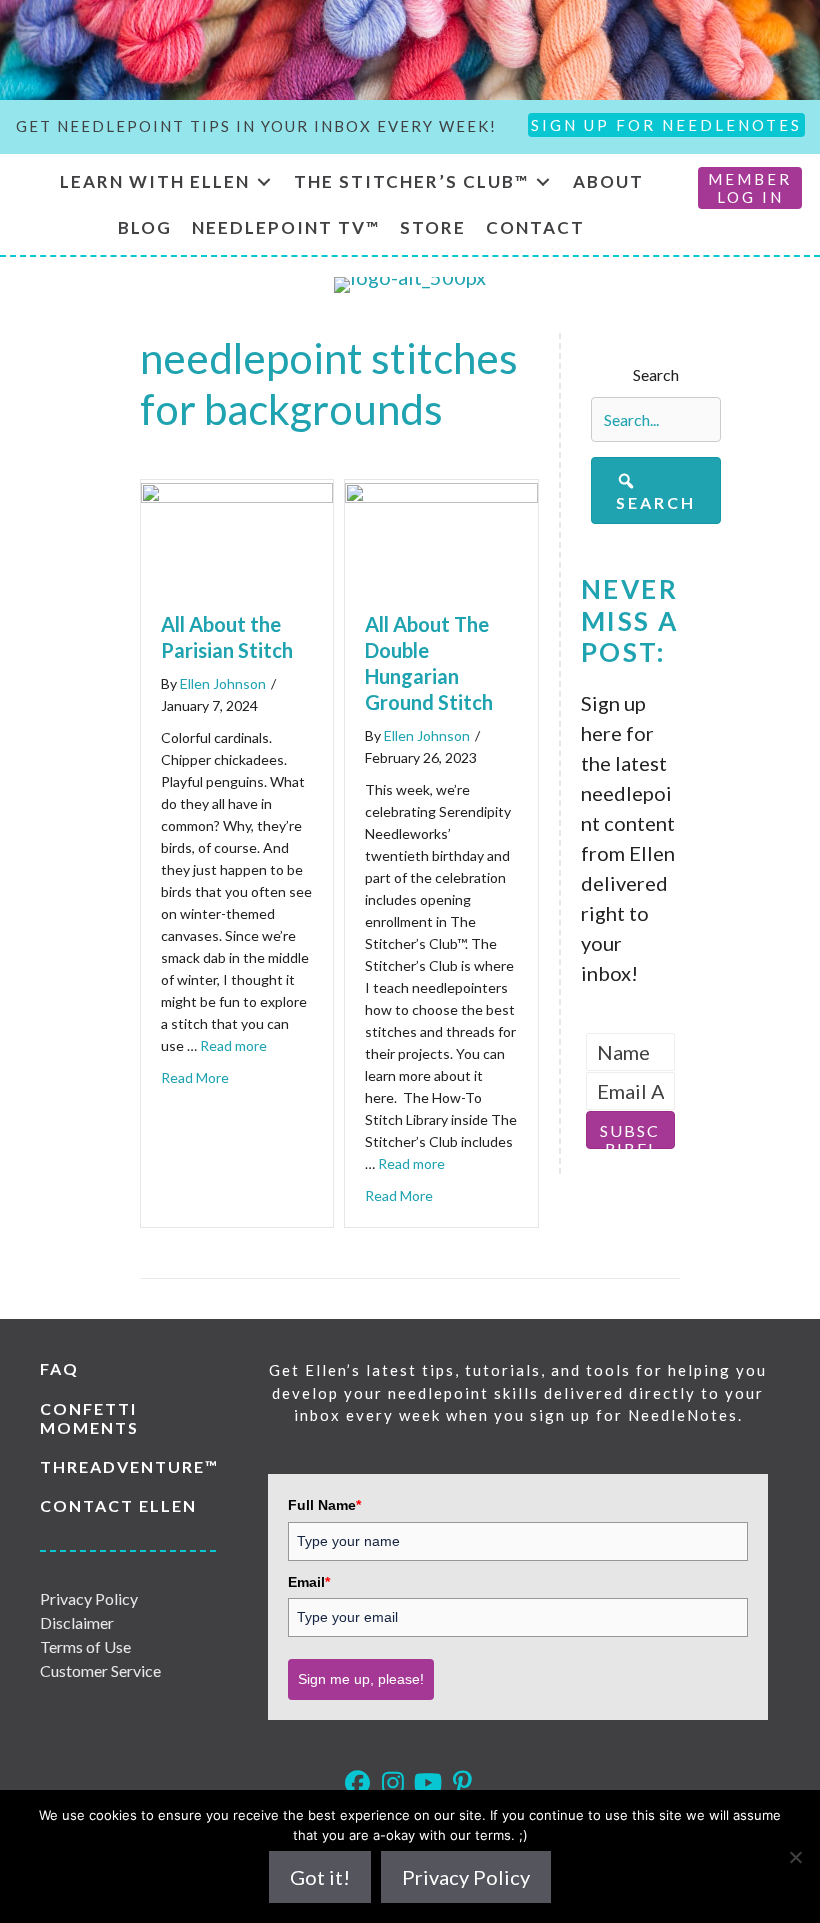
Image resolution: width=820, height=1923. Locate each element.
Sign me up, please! (361, 1679)
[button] (656, 490)
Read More (195, 1077)
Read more (233, 1045)
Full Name (324, 1505)
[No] (795, 1857)
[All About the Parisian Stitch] (237, 495)
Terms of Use (85, 1646)
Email (309, 1582)
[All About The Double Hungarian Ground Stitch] (441, 495)
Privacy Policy (89, 1598)
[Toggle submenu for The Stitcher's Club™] (543, 182)
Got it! (320, 1877)
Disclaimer (77, 1622)
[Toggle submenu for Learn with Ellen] (264, 182)
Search (656, 374)
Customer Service (100, 1670)
